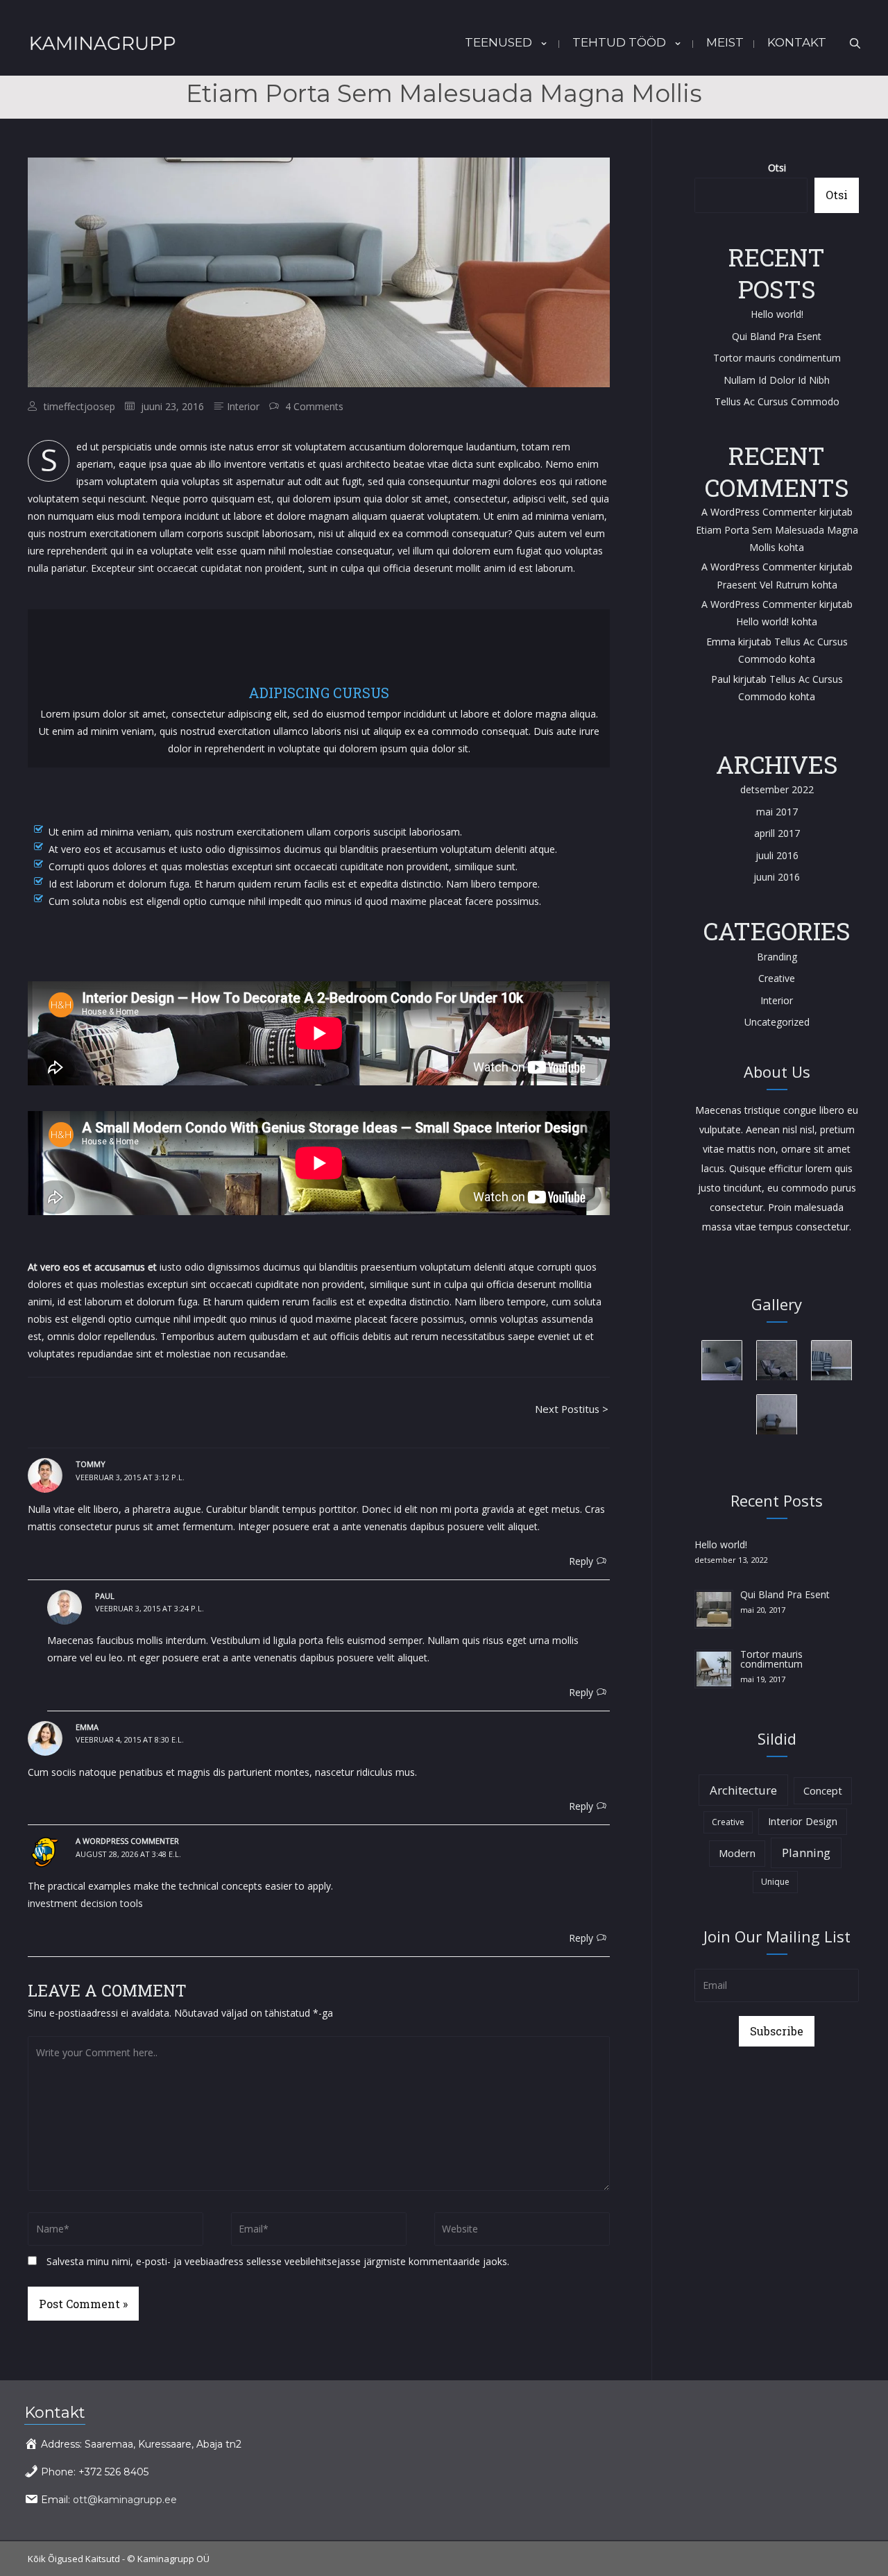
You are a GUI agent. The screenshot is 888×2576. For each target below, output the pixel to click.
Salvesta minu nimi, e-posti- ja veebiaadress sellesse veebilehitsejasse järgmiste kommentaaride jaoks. (278, 2261)
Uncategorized (777, 1022)
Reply (581, 1561)
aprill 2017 (777, 833)
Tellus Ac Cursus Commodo (777, 401)
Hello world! (777, 314)
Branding (777, 957)
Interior (243, 406)
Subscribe (777, 2031)
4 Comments (314, 406)
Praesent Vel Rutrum (763, 585)
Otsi (777, 168)
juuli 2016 (777, 855)
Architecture (743, 1790)
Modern (737, 1853)
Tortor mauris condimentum (777, 358)
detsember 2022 (777, 789)
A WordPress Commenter (759, 604)
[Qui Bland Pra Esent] (714, 1608)
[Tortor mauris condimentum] (714, 1668)
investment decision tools (85, 1903)
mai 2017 (777, 812)
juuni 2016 (777, 877)
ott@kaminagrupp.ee (125, 2500)
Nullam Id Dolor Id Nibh (777, 380)
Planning (806, 1853)
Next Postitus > (572, 1409)
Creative (777, 978)
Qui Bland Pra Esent (777, 336)
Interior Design (803, 1821)
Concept (823, 1791)
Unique (775, 1882)
